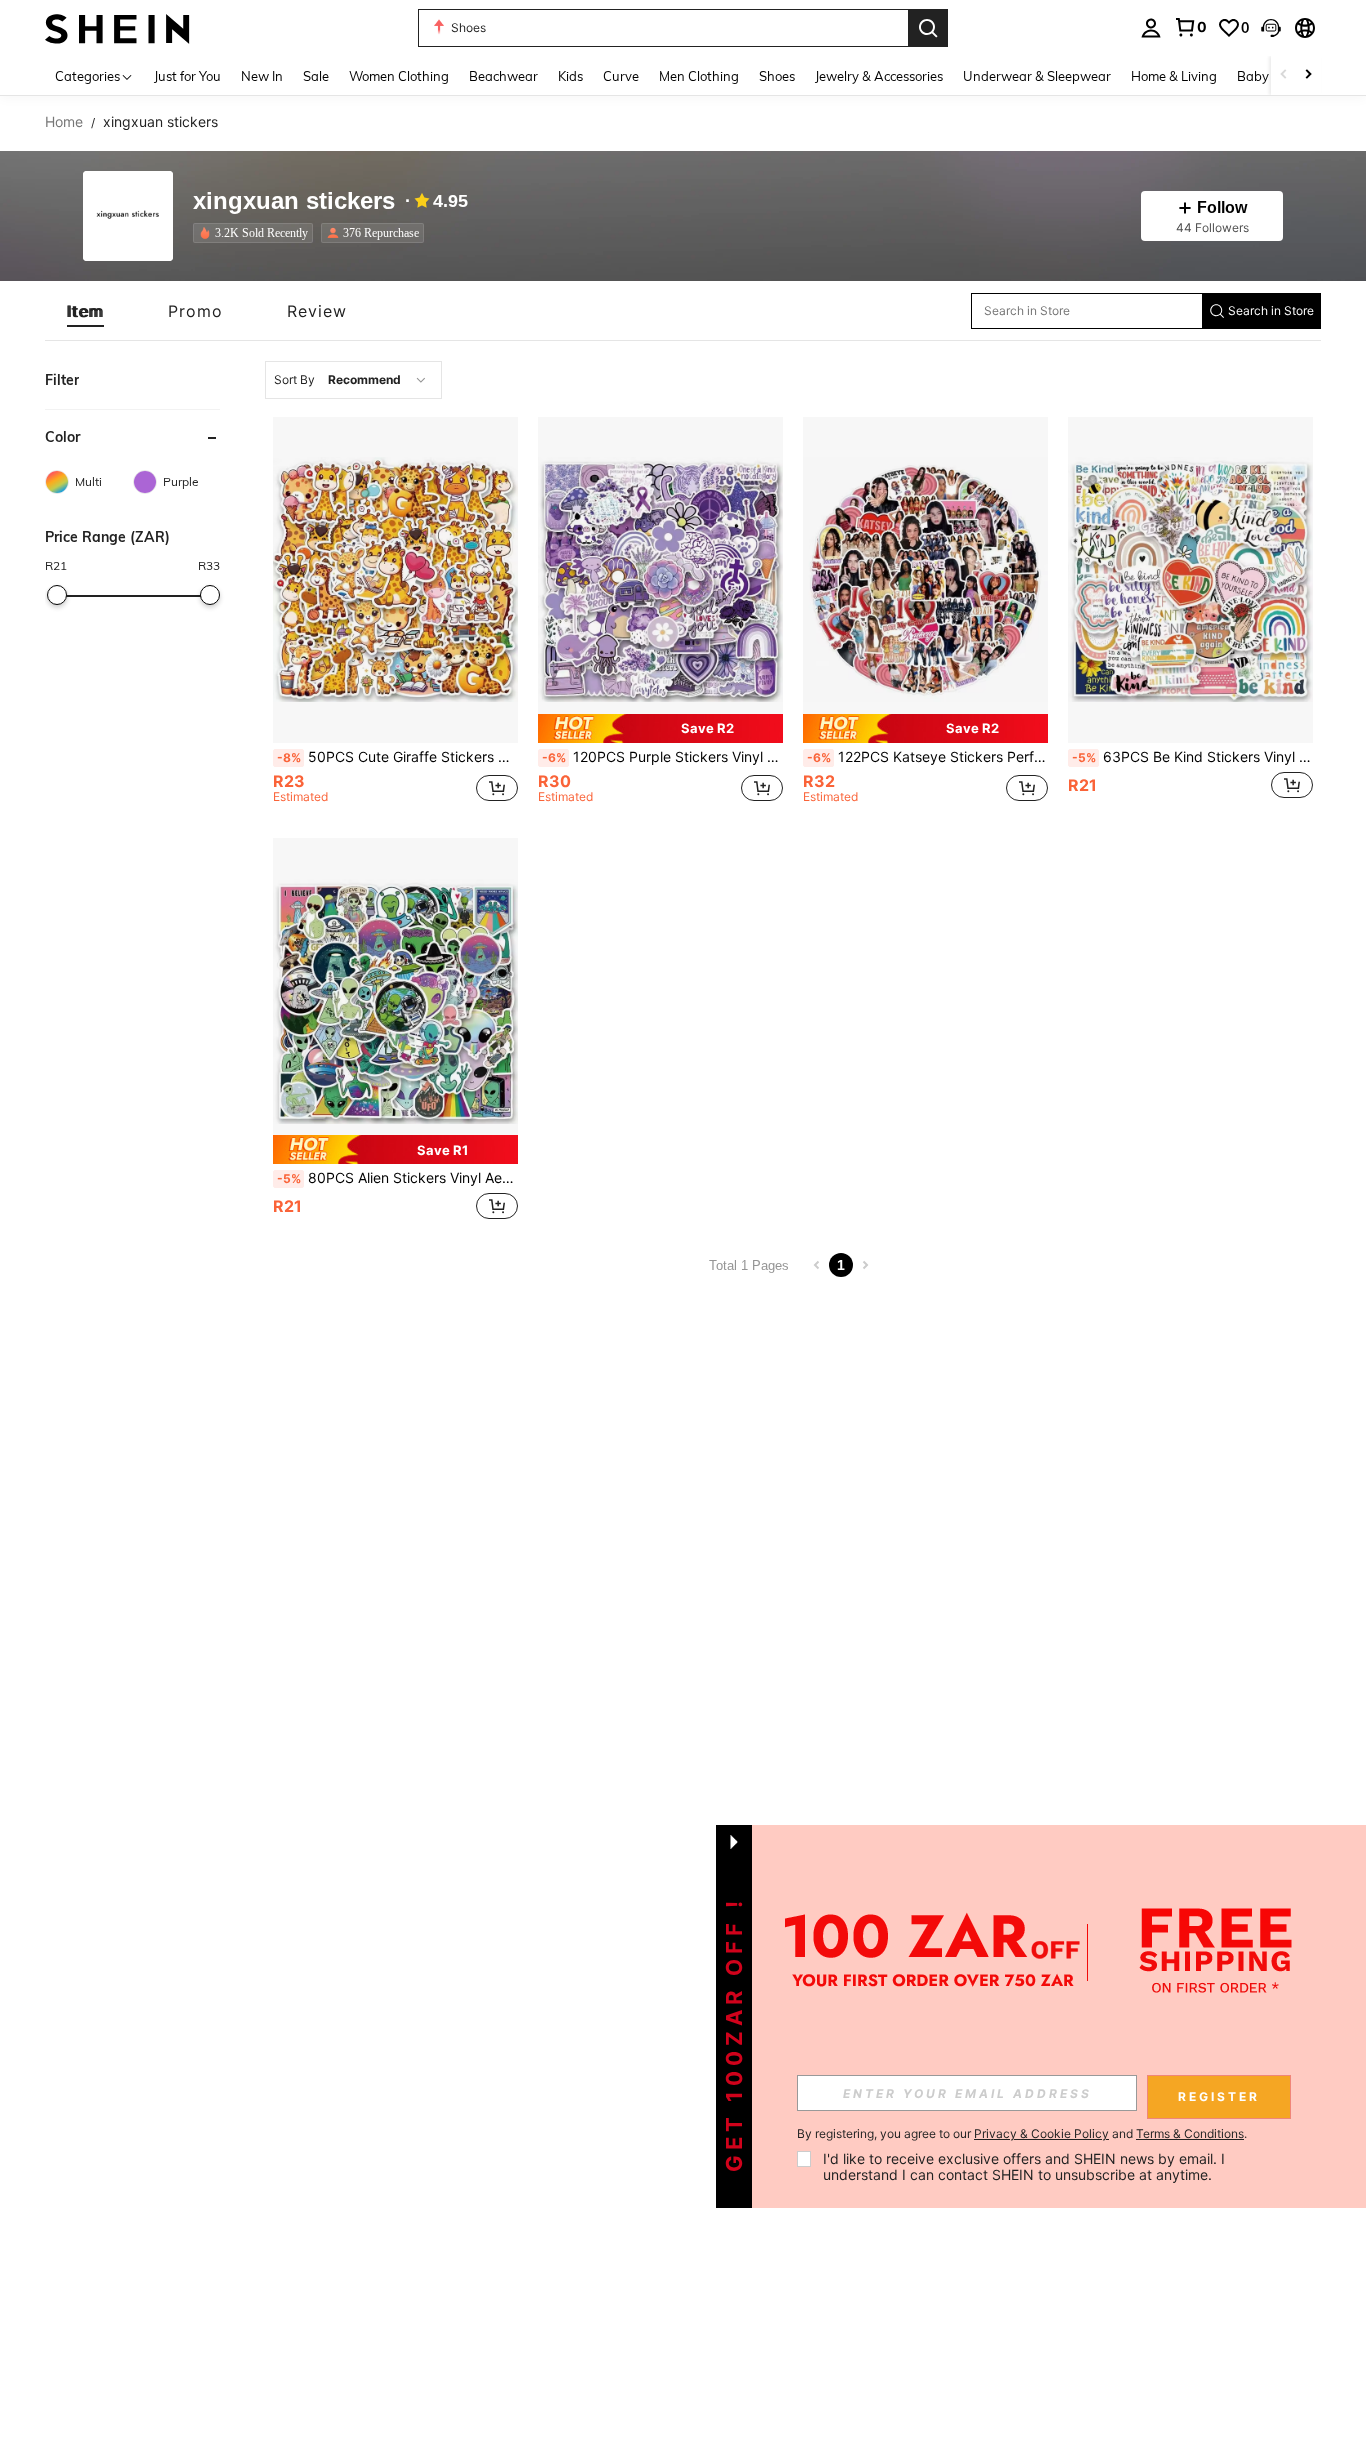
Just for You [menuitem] (187, 76)
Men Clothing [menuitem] (699, 76)
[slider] (57, 595)
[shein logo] (117, 27)
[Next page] (865, 1265)
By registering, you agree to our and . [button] (1022, 2134)
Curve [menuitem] (621, 76)
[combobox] (353, 380)
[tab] (85, 311)
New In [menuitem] (262, 76)
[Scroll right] (1308, 75)
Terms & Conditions (1190, 2133)
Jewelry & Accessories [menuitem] (879, 76)
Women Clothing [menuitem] (399, 76)
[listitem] (257, 233)
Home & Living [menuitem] (1174, 76)
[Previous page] (817, 1265)
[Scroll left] (1284, 75)
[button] (1271, 28)
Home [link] (64, 122)
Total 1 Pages (749, 1265)
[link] (1190, 27)
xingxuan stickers (294, 201)
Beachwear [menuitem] (503, 76)
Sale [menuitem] (316, 76)
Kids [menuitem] (570, 76)
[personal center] (1151, 28)
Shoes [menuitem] (777, 76)
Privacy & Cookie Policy (1041, 2133)
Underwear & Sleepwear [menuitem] (1037, 76)
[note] (660, 728)
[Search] (928, 28)
